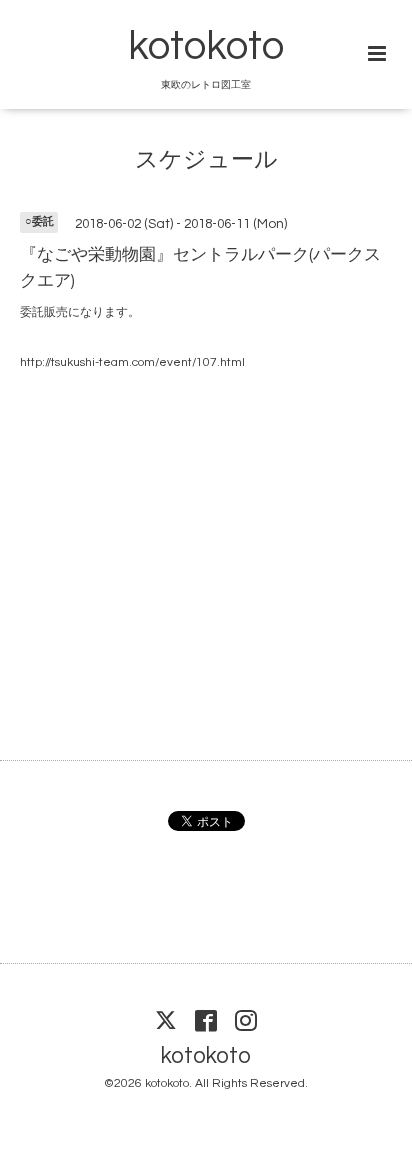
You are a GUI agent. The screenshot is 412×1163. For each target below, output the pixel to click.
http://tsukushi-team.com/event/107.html (132, 362)
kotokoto (206, 47)
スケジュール (206, 159)
